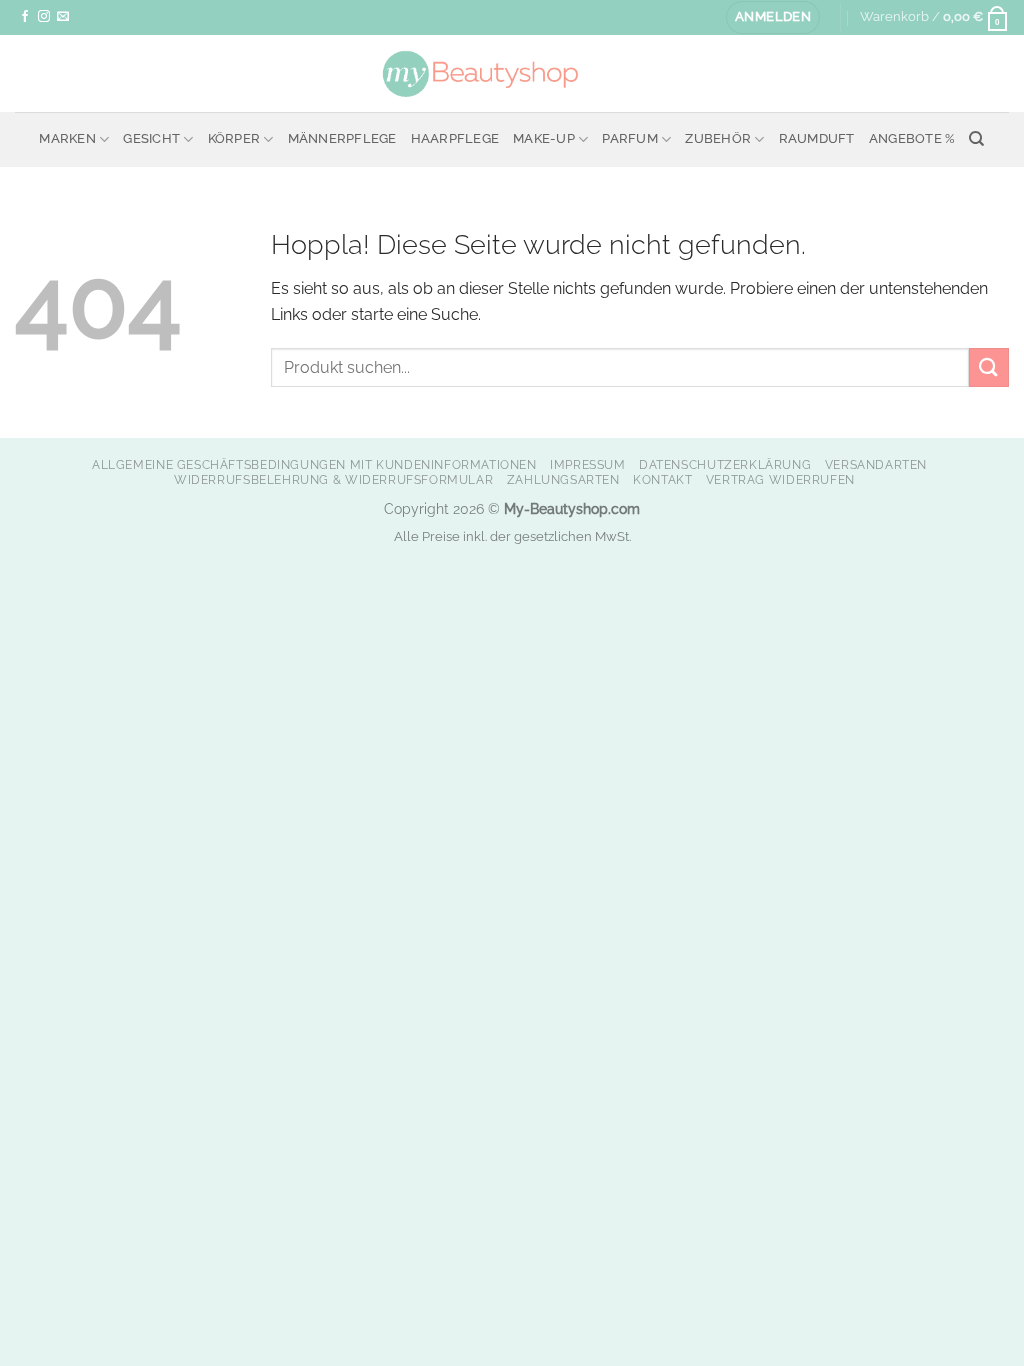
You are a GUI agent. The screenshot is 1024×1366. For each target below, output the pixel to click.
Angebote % (912, 138)
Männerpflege (342, 138)
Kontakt (662, 479)
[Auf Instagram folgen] (44, 17)
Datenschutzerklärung (725, 464)
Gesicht (151, 138)
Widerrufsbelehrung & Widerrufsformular (333, 479)
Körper (234, 138)
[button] (773, 17)
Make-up (544, 138)
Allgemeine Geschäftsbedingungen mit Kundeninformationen (314, 464)
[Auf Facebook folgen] (25, 17)
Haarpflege (455, 138)
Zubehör (718, 138)
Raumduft (817, 138)
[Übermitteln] (989, 367)
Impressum (588, 464)
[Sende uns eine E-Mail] (63, 17)
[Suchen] (976, 139)
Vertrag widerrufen (780, 479)
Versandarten (876, 464)
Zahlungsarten (563, 479)
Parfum (630, 138)
